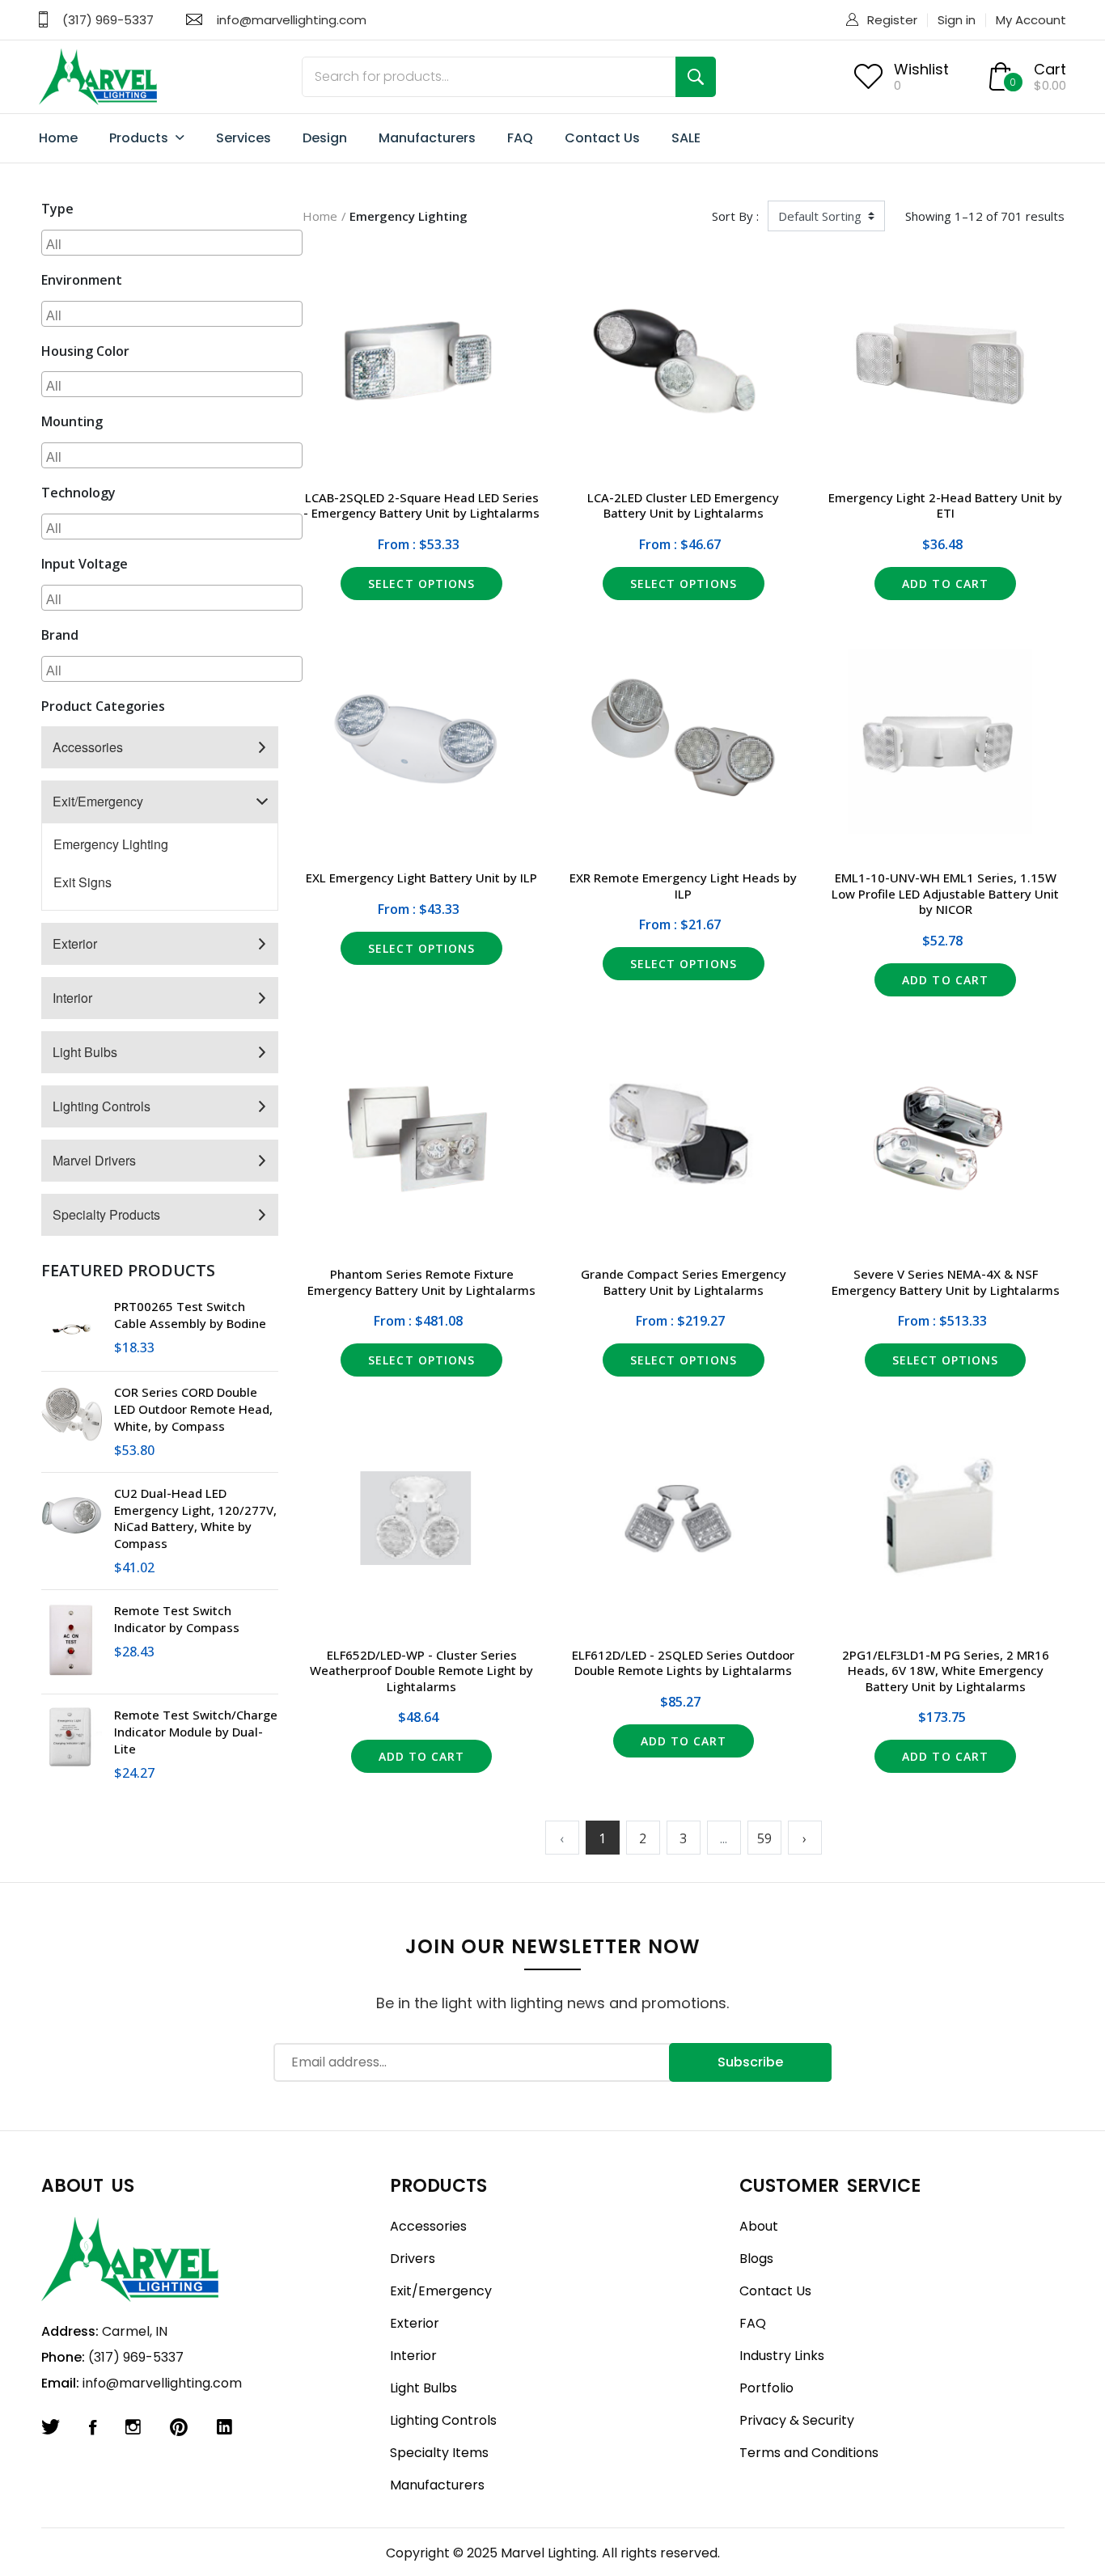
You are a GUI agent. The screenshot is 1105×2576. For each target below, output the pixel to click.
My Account (1031, 20)
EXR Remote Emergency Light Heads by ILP (683, 886)
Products (140, 138)
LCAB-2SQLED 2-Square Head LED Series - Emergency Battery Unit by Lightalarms (421, 505)
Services (243, 138)
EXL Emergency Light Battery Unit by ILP (421, 878)
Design (325, 138)
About (759, 2226)
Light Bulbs (85, 1052)
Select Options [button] (421, 584)
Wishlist (921, 69)
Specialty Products (106, 1214)
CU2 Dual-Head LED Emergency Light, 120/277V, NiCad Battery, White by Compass (195, 1518)
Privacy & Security (797, 2420)
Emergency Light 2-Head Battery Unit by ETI (945, 505)
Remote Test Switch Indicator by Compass (177, 1619)
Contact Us (602, 138)
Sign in (957, 20)
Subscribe (750, 2062)
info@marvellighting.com (292, 20)
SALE (686, 138)
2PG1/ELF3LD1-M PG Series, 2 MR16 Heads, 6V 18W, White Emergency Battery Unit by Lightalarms (946, 1671)
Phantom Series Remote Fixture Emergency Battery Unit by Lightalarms (421, 1282)
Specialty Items (439, 2453)
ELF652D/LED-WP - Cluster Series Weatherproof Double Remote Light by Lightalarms (421, 1671)
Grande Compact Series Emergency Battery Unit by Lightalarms (684, 1282)
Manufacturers (427, 138)
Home (58, 138)
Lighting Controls (102, 1106)
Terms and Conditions (809, 2453)
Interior (72, 998)
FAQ (520, 138)
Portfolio (766, 2388)
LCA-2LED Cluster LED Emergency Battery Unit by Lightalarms (683, 505)
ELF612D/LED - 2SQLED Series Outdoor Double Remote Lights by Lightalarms (683, 1663)
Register (892, 20)
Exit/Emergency (98, 801)
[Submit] (696, 77)
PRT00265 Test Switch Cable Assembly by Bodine (190, 1315)
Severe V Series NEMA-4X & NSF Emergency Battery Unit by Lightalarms (946, 1282)
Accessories (88, 747)
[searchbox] (174, 243)
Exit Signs (83, 882)
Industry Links (782, 2356)
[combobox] (172, 243)
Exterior (75, 943)
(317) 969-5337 (108, 20)
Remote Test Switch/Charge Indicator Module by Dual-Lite (196, 1732)
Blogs (756, 2259)
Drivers (413, 2259)
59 (764, 1838)
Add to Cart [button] (945, 584)
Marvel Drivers (94, 1160)
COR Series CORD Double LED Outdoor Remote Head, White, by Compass (193, 1409)
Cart (1050, 69)
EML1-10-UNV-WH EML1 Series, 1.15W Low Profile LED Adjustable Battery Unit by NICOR (945, 893)
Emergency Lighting (111, 844)
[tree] (160, 981)
